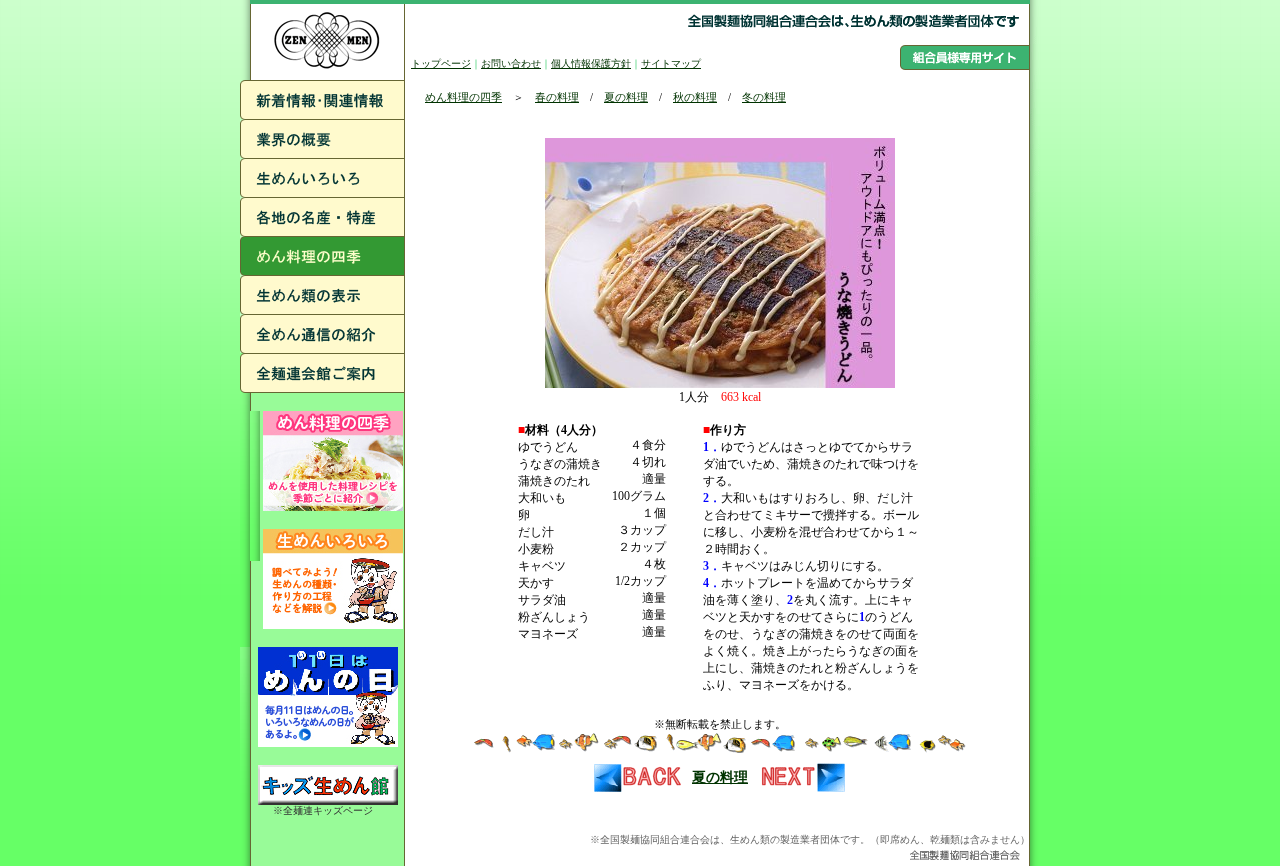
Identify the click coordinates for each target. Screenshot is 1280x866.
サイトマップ (671, 63)
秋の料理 (695, 97)
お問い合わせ (511, 63)
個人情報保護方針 (591, 63)
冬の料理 (764, 97)
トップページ (441, 63)
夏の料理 (626, 97)
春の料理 (557, 97)
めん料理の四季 (463, 97)
